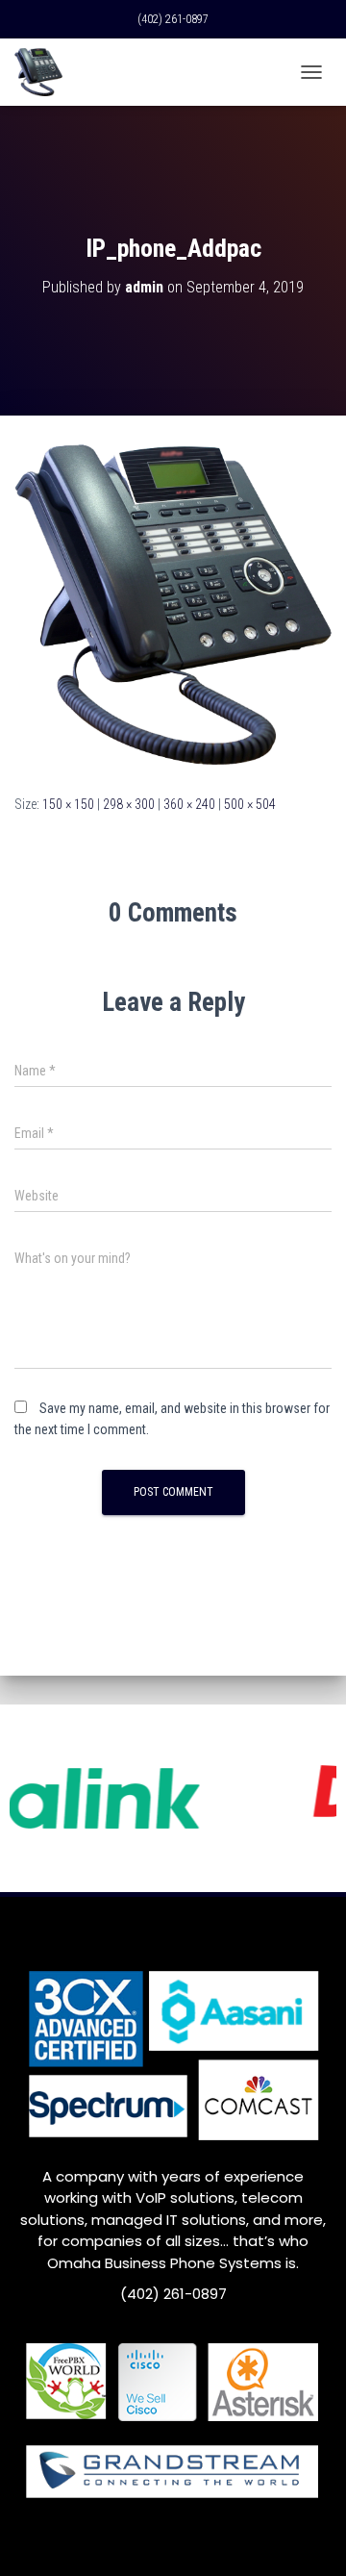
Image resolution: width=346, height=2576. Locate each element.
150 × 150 (68, 804)
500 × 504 (250, 804)
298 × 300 (129, 804)
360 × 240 (189, 804)
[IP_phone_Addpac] (173, 603)
